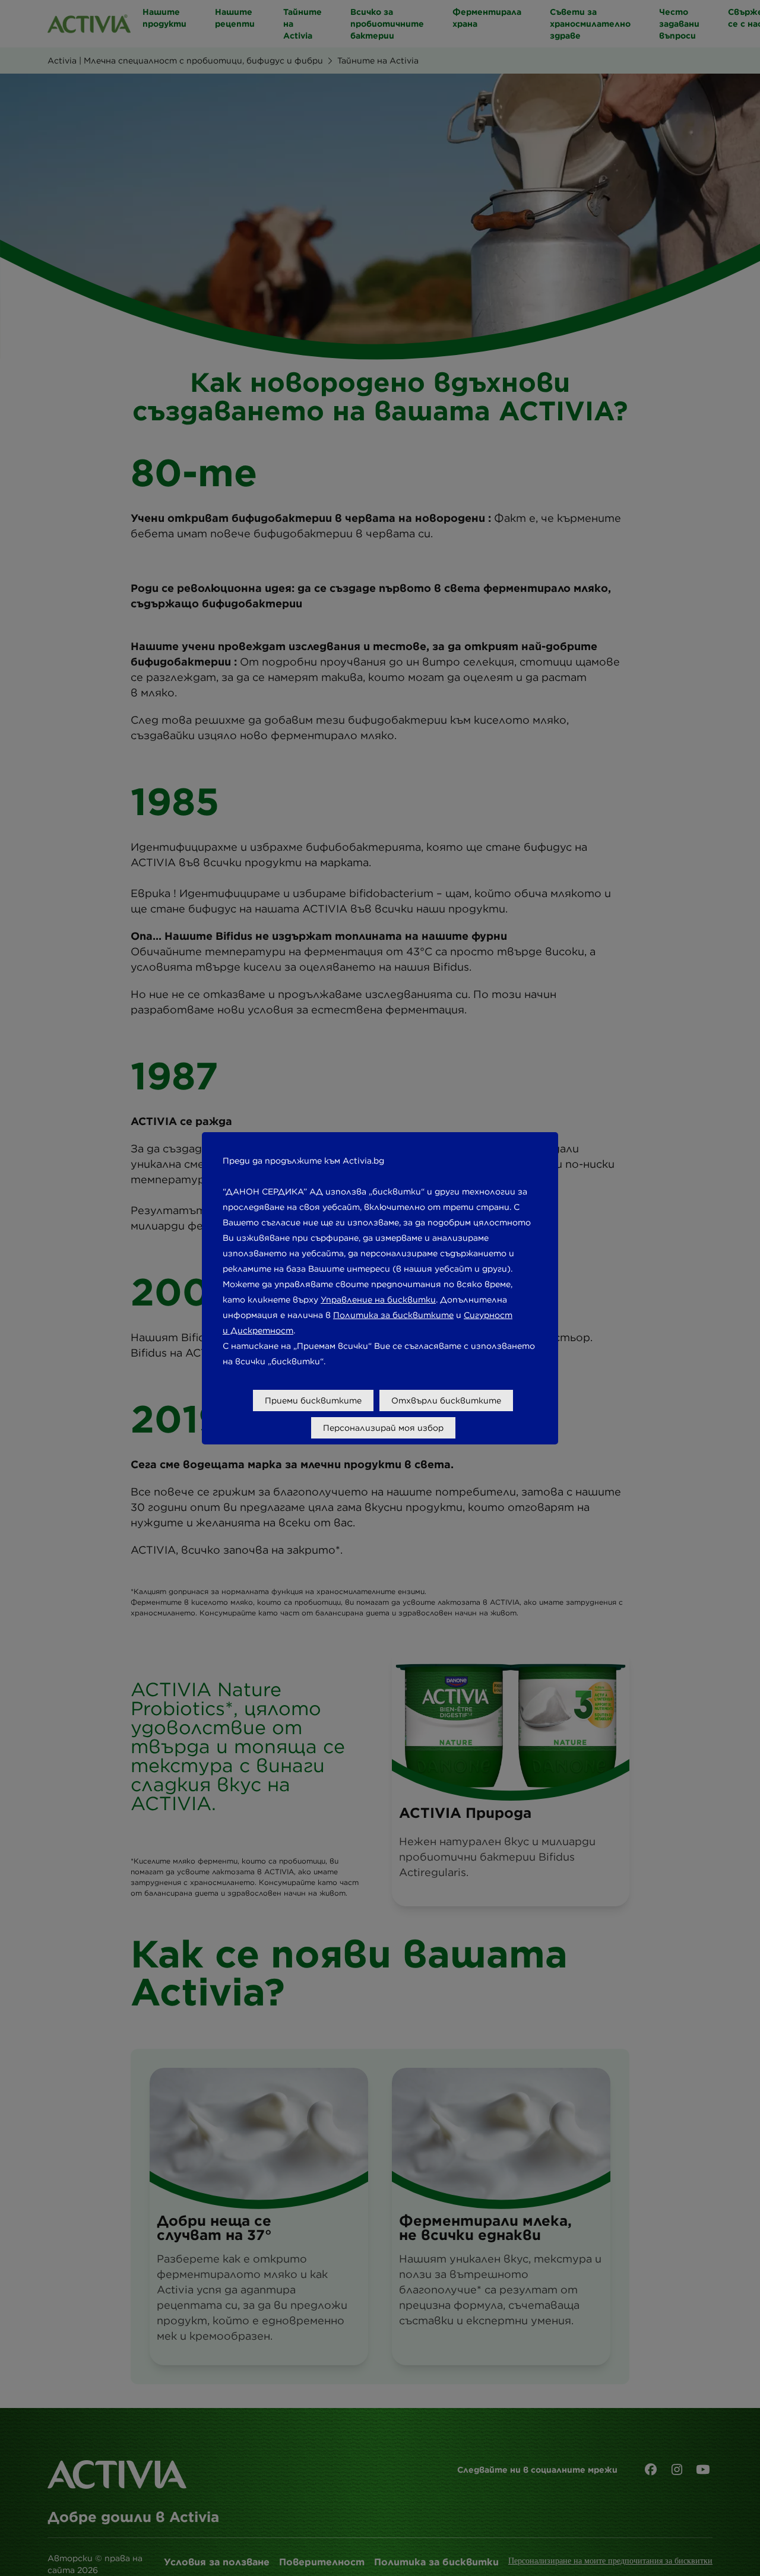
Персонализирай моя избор (383, 1428)
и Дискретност (258, 1330)
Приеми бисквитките (313, 1401)
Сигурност (488, 1315)
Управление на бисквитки (378, 1300)
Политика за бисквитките (393, 1315)
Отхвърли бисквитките (446, 1401)
